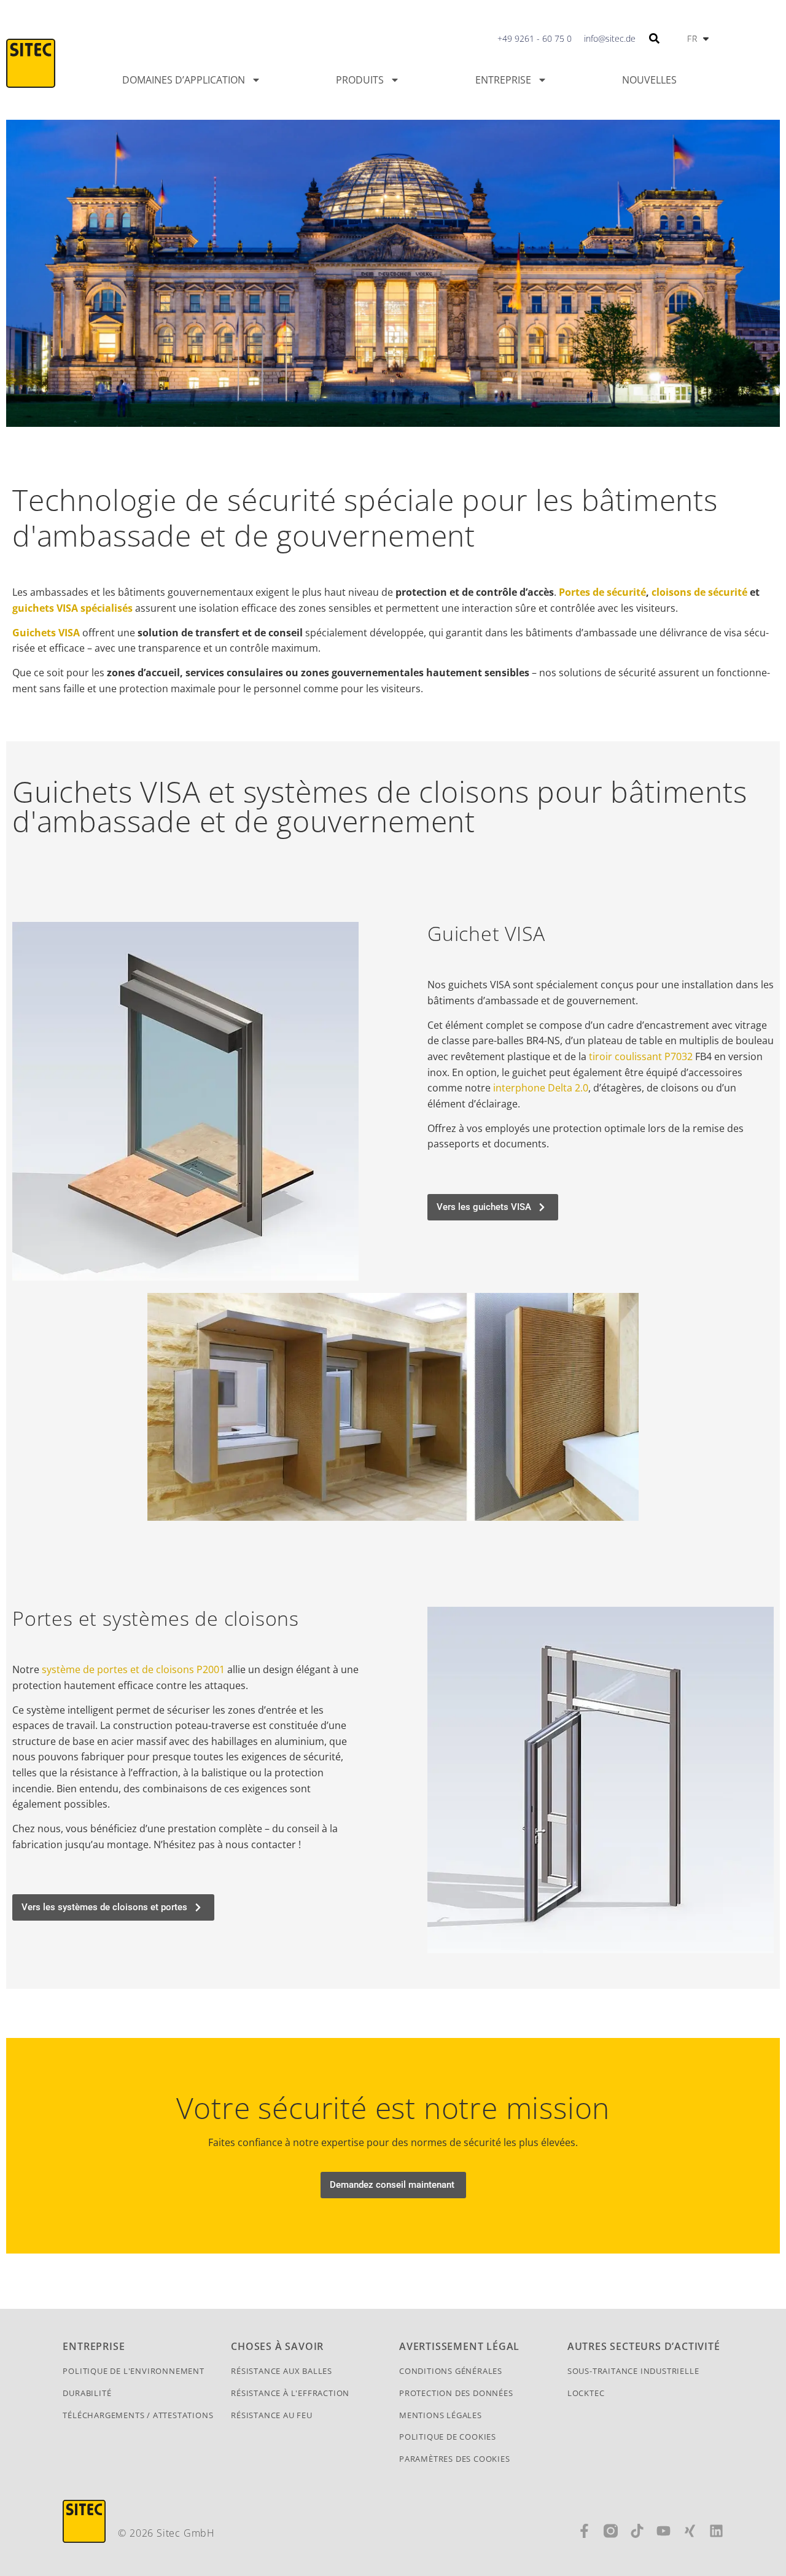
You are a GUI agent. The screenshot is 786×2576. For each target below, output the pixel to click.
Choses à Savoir (277, 2346)
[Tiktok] (637, 2531)
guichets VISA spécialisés (72, 608)
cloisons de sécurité (699, 592)
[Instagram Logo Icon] (611, 2531)
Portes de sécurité (602, 592)
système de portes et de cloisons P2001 (133, 1669)
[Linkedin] (716, 2531)
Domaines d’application (184, 80)
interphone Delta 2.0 (541, 1088)
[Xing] (690, 2531)
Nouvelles (649, 80)
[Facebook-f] (584, 2531)
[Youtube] (663, 2531)
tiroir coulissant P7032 (641, 1056)
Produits (360, 80)
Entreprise (503, 80)
